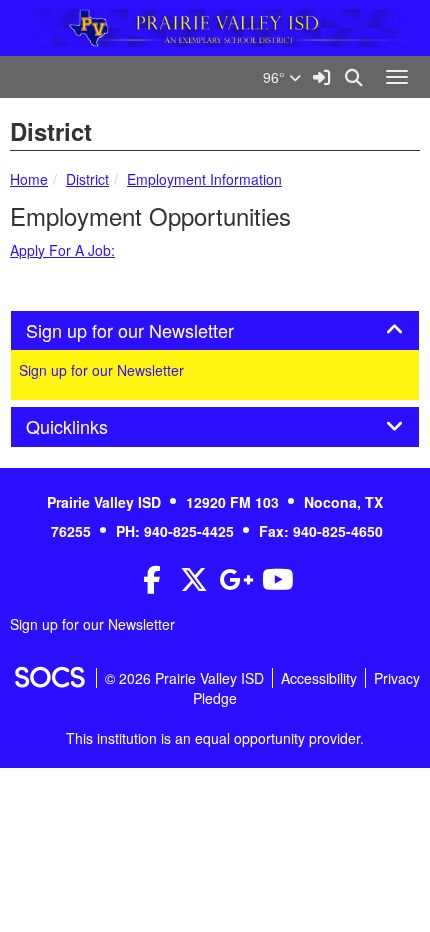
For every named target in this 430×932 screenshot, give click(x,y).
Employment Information (204, 179)
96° (276, 77)
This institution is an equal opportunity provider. (215, 738)
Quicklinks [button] (89, 427)
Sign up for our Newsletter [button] (152, 331)
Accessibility (319, 678)
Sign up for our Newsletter (101, 370)
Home (29, 179)
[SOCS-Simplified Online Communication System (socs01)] (49, 678)
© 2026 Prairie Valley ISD (184, 678)
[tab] (215, 331)
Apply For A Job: (62, 250)
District (87, 179)
